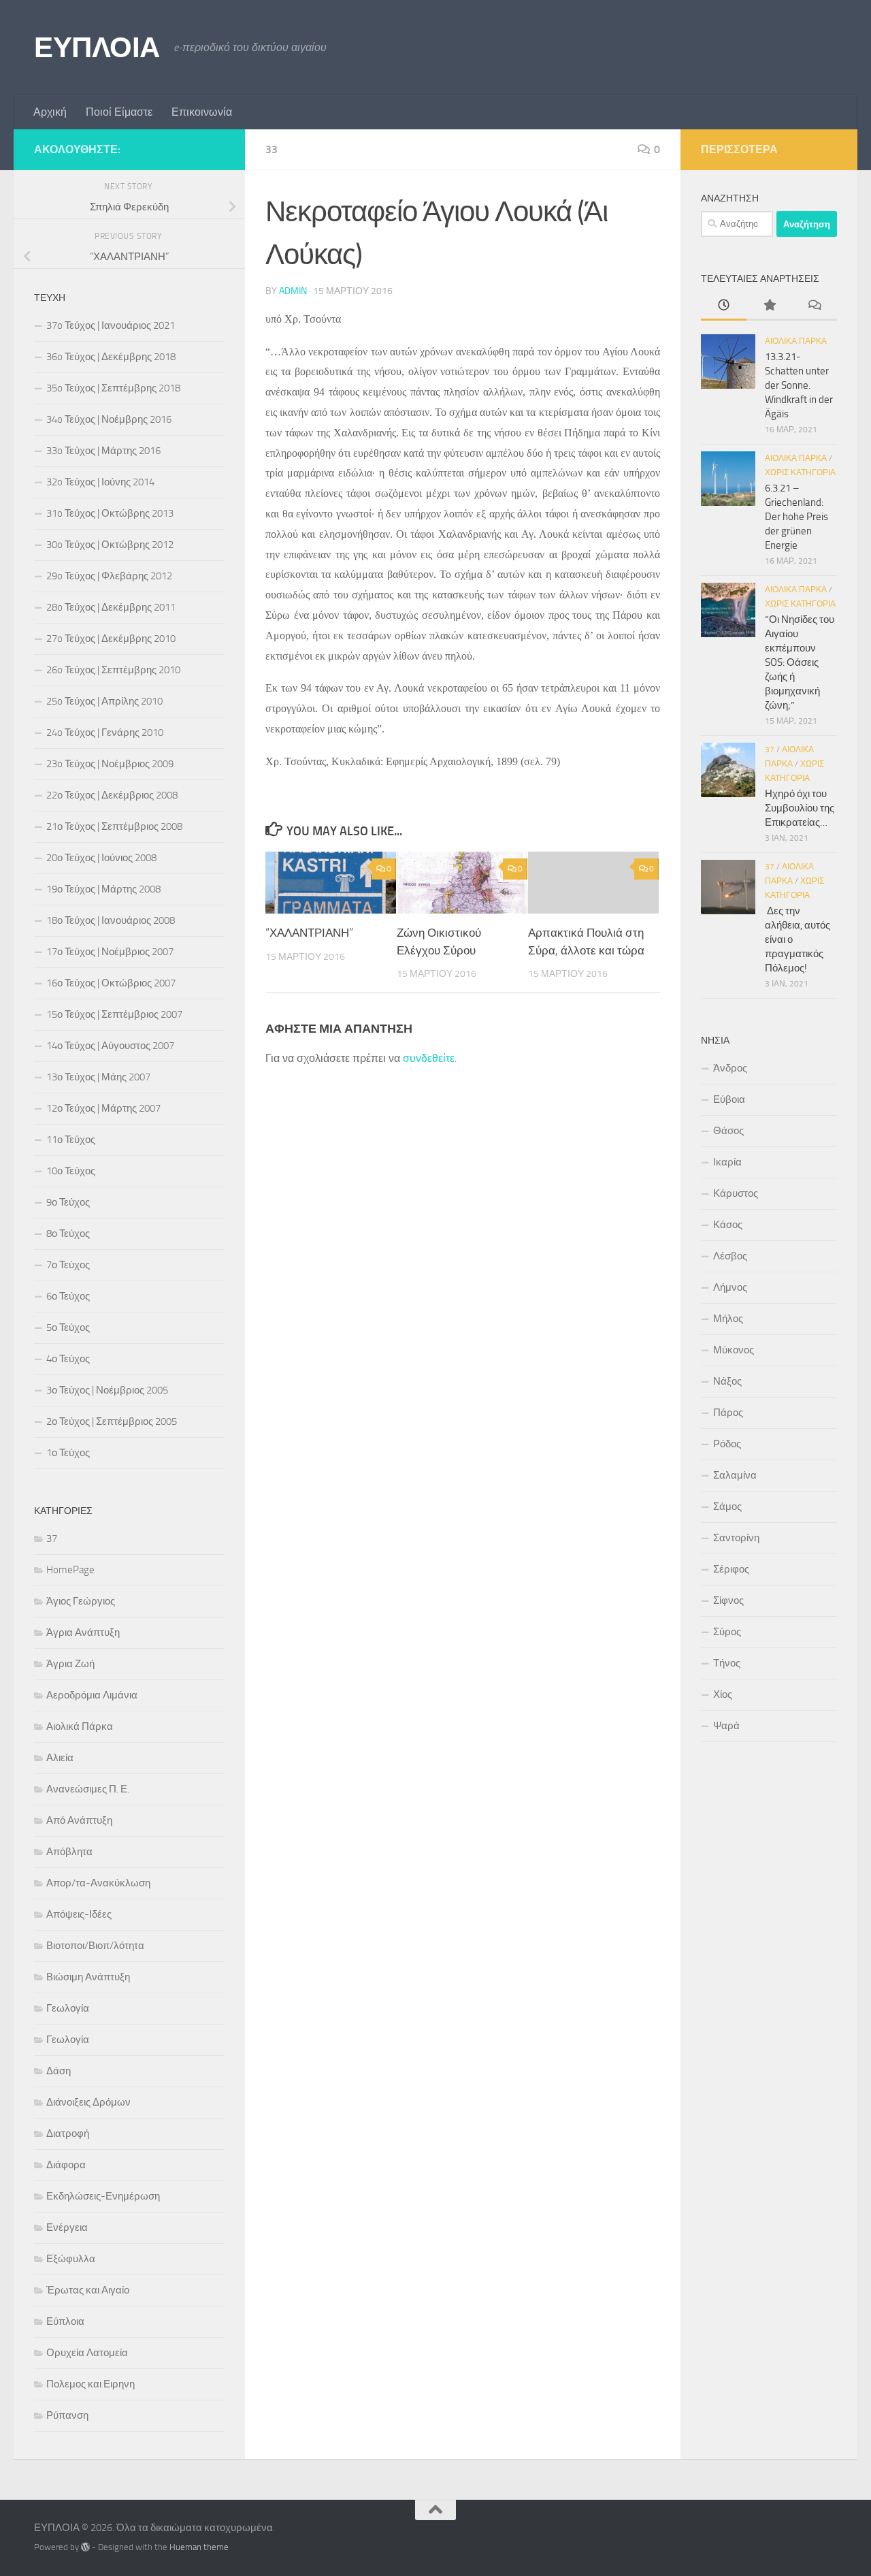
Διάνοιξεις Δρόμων (88, 2102)
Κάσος (728, 1225)
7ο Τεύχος (68, 1265)
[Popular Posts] (769, 306)
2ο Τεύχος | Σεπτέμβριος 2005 (112, 1421)
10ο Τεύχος (71, 1171)
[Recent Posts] (724, 306)
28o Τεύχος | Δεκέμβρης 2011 (111, 607)
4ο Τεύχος (68, 1359)
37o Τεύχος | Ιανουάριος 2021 (111, 325)
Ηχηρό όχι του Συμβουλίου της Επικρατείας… (800, 808)
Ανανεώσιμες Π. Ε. (88, 1789)
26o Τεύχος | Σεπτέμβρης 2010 (113, 670)
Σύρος (727, 1632)
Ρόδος (727, 1444)
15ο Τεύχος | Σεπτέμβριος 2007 (114, 1014)
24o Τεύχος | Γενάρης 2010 (105, 732)
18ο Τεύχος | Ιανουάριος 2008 (111, 920)
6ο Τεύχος (68, 1296)
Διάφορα (66, 2165)
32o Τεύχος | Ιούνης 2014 (100, 482)
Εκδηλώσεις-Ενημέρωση (103, 2196)
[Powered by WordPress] (85, 2547)
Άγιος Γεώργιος (81, 1601)
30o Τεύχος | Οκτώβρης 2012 (110, 545)
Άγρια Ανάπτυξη (83, 1632)
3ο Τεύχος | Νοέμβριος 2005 (107, 1390)
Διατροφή (68, 2134)
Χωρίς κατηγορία (800, 472)
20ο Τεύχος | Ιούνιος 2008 (101, 858)
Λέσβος (730, 1256)
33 (272, 149)
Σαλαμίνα (735, 1475)
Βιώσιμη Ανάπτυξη (88, 1977)
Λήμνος (730, 1287)
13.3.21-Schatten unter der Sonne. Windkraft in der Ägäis (799, 385)
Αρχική (50, 112)
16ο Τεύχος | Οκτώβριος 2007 (111, 983)
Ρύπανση (67, 2415)
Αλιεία (60, 1758)
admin (293, 291)
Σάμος (727, 1507)
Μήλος (728, 1319)
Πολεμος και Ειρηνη (91, 2384)
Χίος (723, 1694)
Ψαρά (726, 1726)
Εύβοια (729, 1099)
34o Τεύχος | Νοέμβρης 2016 (109, 419)
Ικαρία (727, 1162)
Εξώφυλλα (71, 2259)
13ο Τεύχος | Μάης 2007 (98, 1077)
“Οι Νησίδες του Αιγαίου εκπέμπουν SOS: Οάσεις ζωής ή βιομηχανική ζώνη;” (800, 662)
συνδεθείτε (429, 1058)
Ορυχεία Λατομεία (87, 2353)
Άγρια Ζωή (70, 1664)
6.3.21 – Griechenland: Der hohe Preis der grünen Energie (796, 517)
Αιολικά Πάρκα (80, 1726)
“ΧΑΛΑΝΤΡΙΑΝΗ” (309, 933)
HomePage (70, 1570)
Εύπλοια (65, 2321)
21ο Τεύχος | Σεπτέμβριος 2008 (114, 826)
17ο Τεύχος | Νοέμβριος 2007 (110, 952)
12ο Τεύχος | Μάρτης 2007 (103, 1108)
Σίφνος (728, 1600)
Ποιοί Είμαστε (119, 112)
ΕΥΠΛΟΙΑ (97, 48)
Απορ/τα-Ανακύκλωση (98, 1883)
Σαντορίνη (736, 1538)
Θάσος (728, 1131)
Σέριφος (731, 1569)
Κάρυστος (736, 1193)
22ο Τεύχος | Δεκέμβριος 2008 (112, 795)
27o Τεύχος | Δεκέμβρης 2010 (111, 639)
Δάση (59, 2071)
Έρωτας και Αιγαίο (88, 2290)
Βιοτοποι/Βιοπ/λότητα (95, 1946)
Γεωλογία (68, 2008)
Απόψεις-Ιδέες (79, 1914)
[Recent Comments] (814, 306)
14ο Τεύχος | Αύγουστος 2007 (110, 1046)
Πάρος (728, 1413)
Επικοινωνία (202, 112)
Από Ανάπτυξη (79, 1820)
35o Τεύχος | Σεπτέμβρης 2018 (113, 388)
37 (52, 1539)
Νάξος (727, 1381)
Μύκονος (734, 1350)
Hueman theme (199, 2547)
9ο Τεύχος (68, 1202)
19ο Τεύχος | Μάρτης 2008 (103, 889)
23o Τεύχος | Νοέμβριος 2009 (110, 764)
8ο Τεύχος (68, 1234)
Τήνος (727, 1663)
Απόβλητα (69, 1852)
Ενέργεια (67, 2227)
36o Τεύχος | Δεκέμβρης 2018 (111, 357)
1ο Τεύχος (68, 1453)
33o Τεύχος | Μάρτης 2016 (103, 451)
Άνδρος (730, 1068)
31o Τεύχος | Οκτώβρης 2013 (110, 513)
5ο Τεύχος (68, 1327)
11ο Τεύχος (71, 1140)
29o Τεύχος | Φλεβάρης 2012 (109, 576)
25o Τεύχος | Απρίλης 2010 (104, 701)
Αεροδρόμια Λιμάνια (92, 1695)
